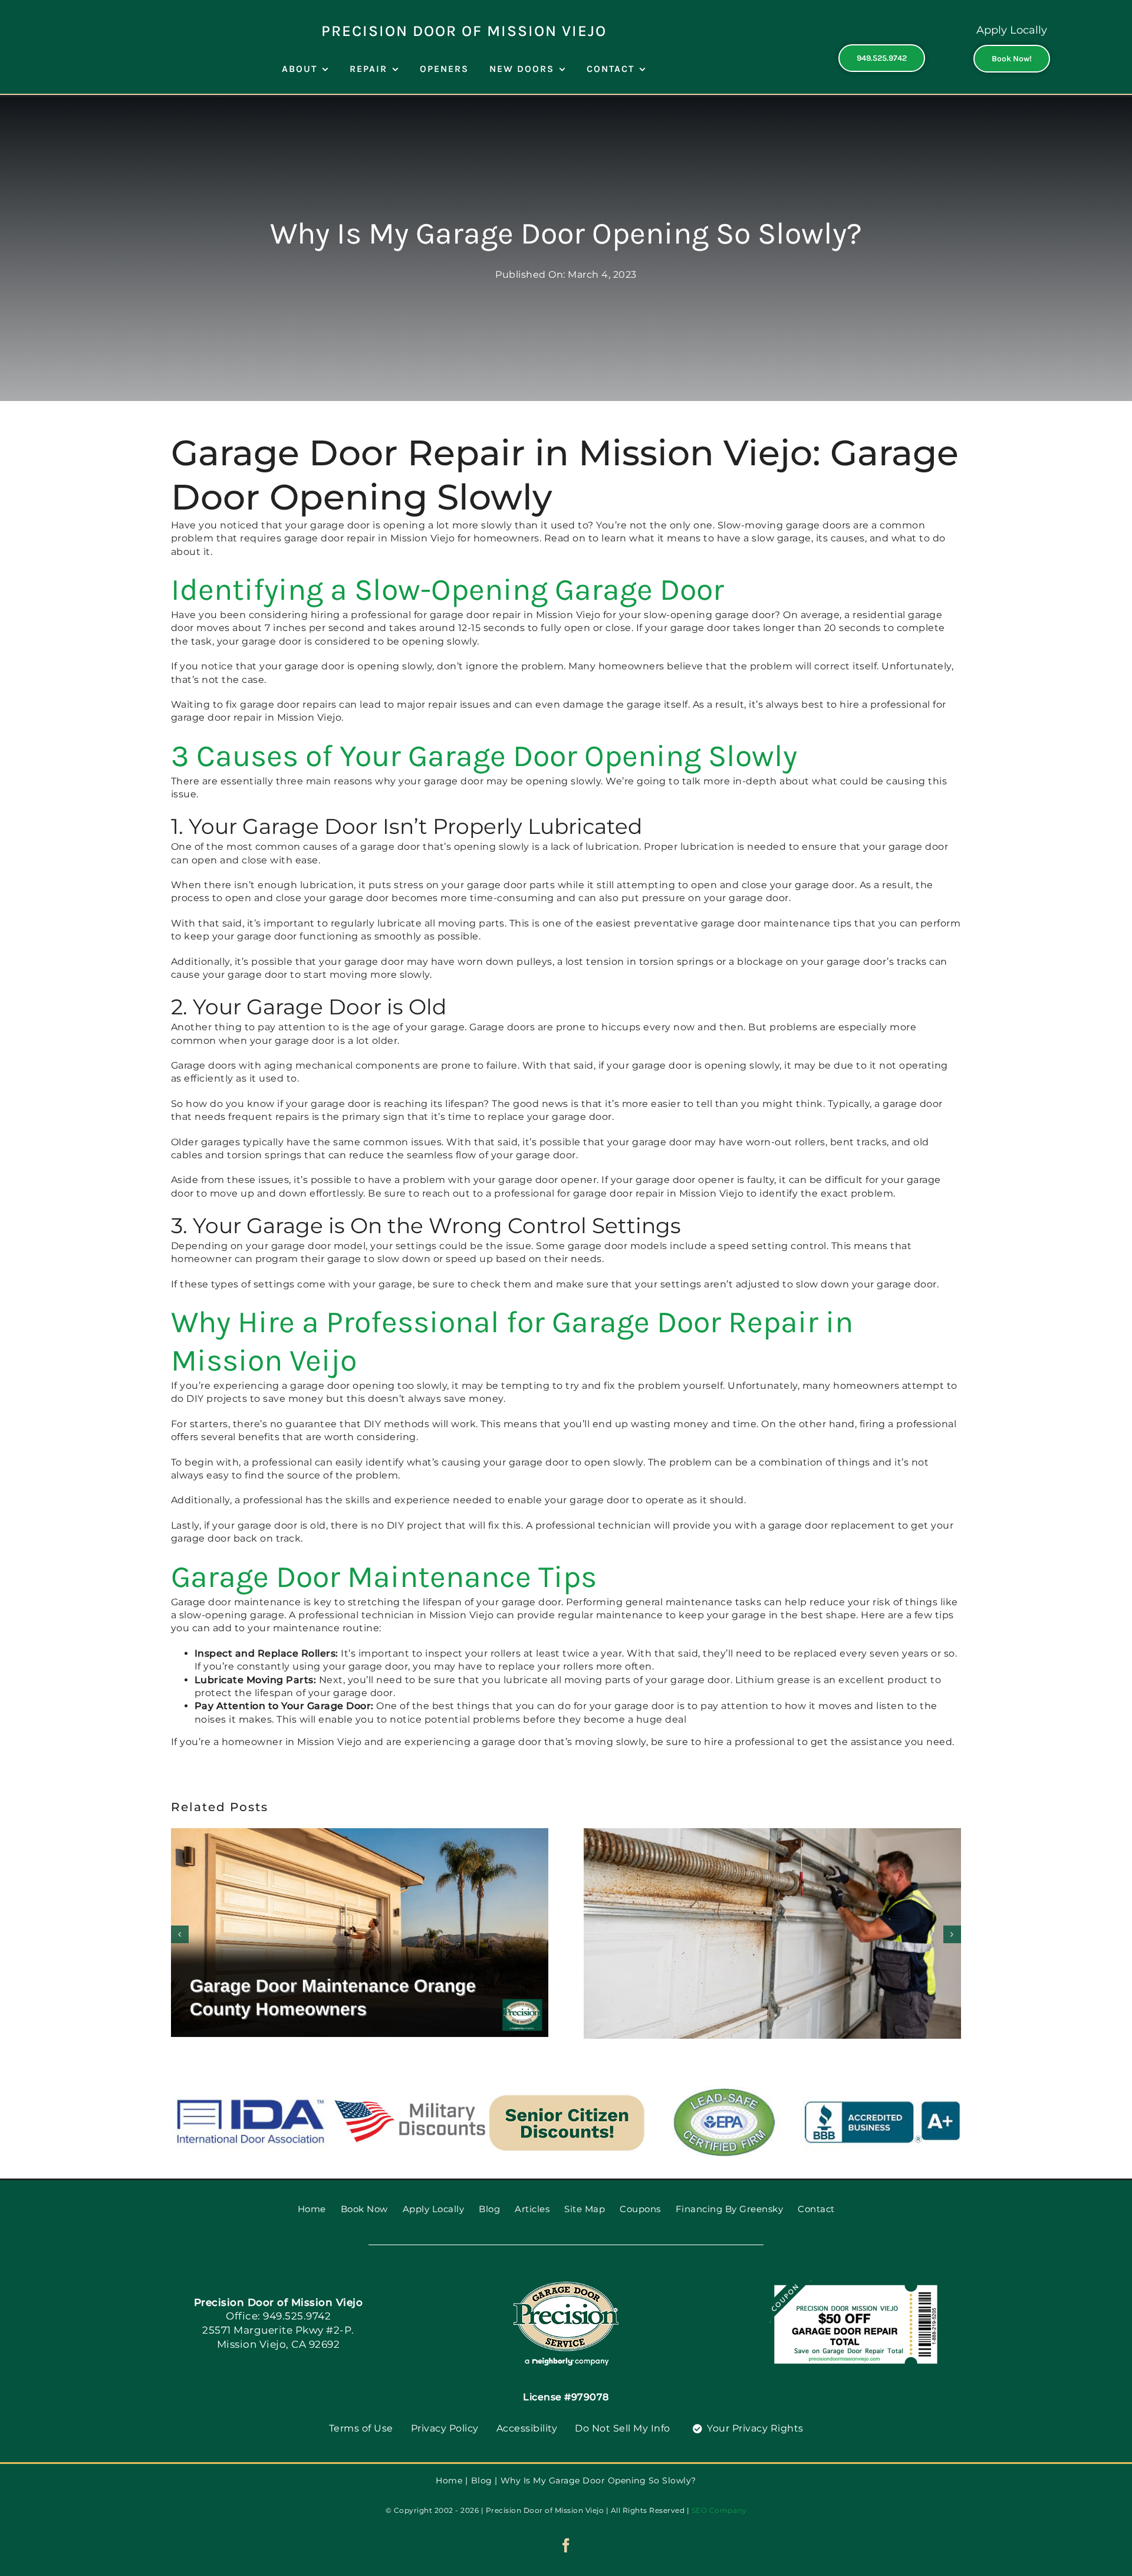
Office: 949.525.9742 (278, 2316)
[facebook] (566, 2545)
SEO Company (719, 2510)
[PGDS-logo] (566, 2286)
